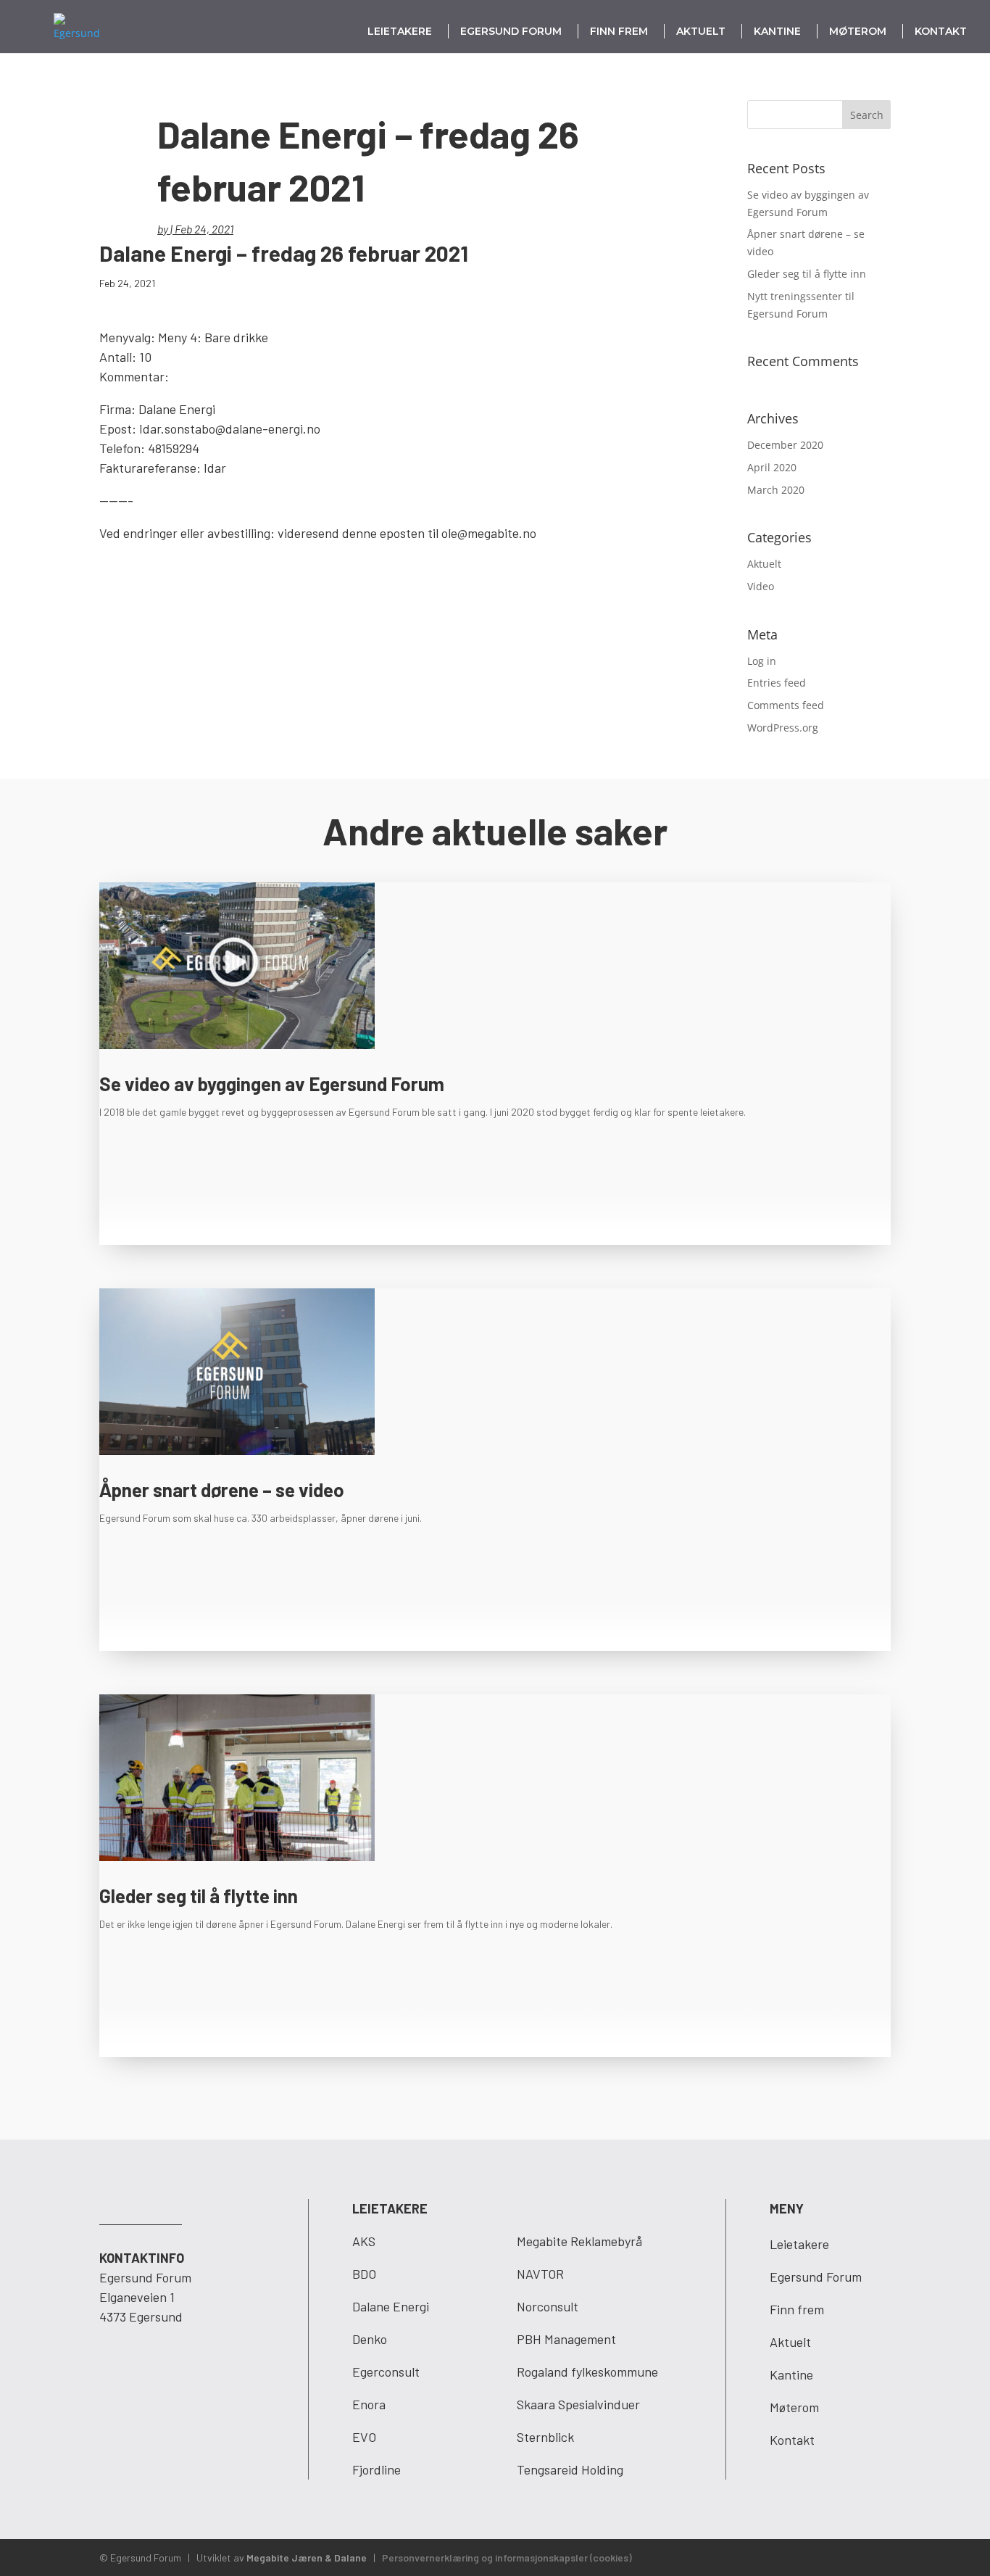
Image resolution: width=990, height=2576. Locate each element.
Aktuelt (701, 31)
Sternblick (545, 2437)
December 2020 (785, 445)
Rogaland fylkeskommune (587, 2372)
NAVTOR (540, 2274)
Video (761, 586)
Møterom (858, 31)
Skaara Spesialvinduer (578, 2404)
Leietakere (400, 31)
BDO (364, 2274)
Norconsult (548, 2306)
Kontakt (941, 31)
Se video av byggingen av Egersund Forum (272, 1084)
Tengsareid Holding (570, 2469)
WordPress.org (783, 728)
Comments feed (786, 705)
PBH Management (566, 2339)
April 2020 (772, 467)
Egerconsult (386, 2372)
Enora (369, 2404)
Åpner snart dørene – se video (222, 1490)
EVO (364, 2437)
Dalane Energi (391, 2306)
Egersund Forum (511, 31)
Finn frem (619, 31)
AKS (364, 2241)
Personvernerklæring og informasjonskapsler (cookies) (507, 2558)
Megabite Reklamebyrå (579, 2241)
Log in (762, 661)
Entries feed (777, 683)
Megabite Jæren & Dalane (307, 2558)
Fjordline (377, 2469)
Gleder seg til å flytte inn (807, 274)
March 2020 (776, 490)
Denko (370, 2339)
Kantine (777, 31)
